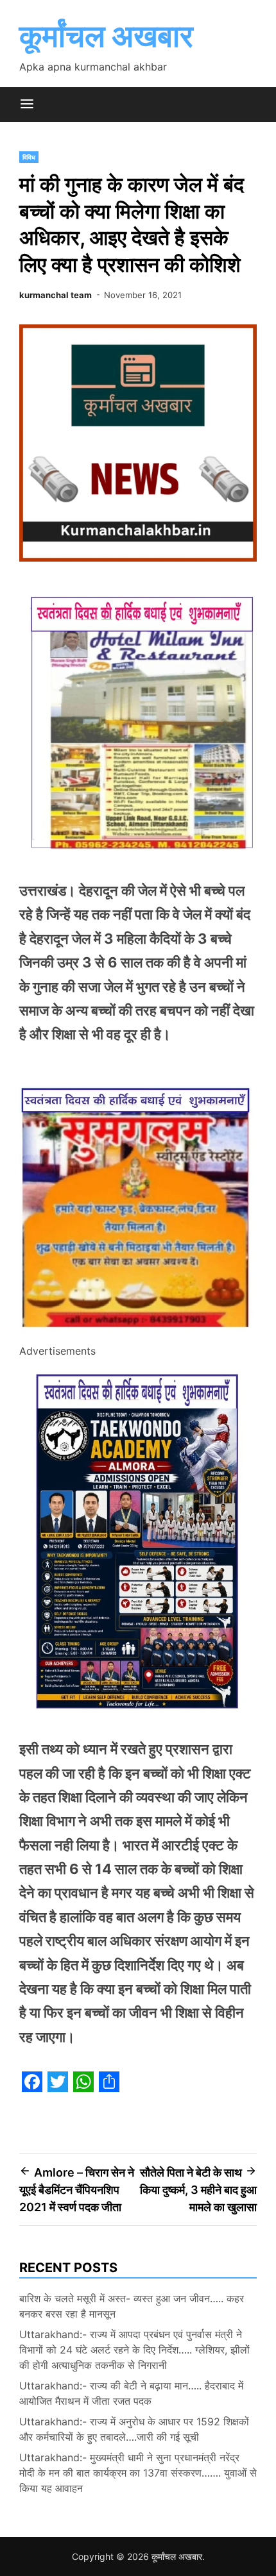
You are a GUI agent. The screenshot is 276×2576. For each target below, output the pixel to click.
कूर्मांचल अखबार (106, 36)
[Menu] (27, 105)
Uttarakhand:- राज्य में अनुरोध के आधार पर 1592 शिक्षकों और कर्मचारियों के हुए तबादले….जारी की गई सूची (134, 2429)
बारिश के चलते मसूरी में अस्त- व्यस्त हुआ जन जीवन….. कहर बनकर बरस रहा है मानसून (132, 2306)
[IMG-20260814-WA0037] (138, 1334)
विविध (29, 157)
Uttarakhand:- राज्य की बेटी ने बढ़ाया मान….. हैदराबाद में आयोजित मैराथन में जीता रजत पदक (131, 2393)
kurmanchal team (56, 295)
